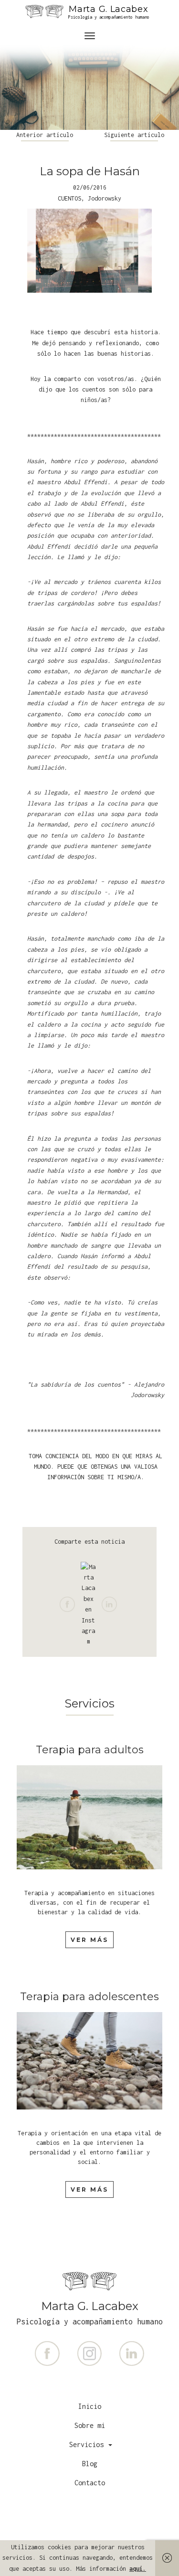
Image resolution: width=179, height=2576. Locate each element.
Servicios (88, 2444)
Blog (90, 2464)
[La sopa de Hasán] (89, 251)
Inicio (90, 2406)
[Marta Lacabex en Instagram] (91, 2353)
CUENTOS (69, 198)
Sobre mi (90, 2425)
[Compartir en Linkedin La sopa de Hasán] (111, 1601)
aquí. (138, 2569)
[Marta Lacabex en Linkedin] (132, 2353)
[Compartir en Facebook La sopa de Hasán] (70, 1601)
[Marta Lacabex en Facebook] (49, 2353)
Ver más (89, 1940)
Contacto (90, 2483)
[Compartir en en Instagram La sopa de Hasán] (91, 1601)
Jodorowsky (105, 198)
